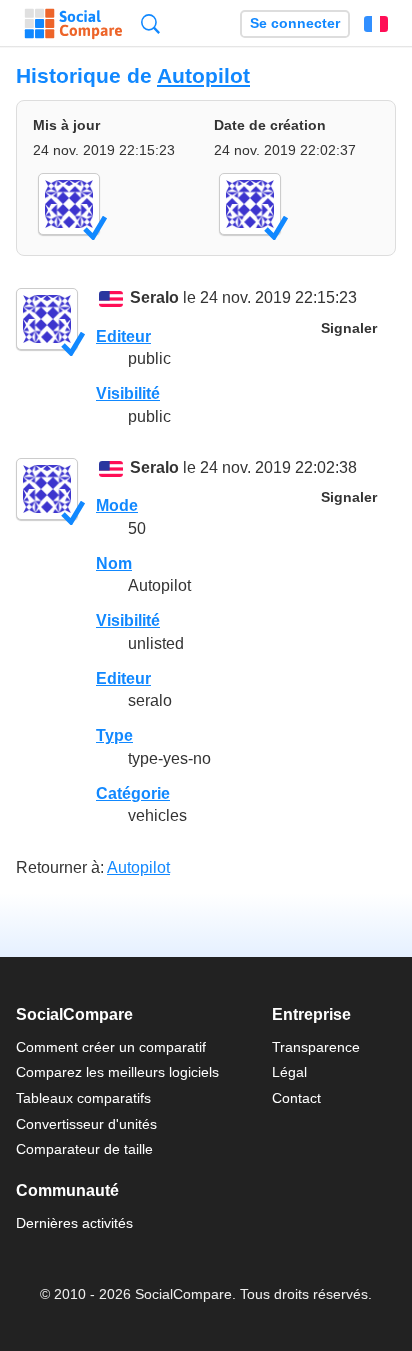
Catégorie (133, 793)
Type (114, 735)
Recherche (150, 23)
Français (376, 24)
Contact (296, 1098)
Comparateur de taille (84, 1149)
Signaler (349, 328)
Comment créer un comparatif (111, 1047)
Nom (114, 563)
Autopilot (203, 75)
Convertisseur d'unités (86, 1124)
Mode (117, 505)
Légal (289, 1072)
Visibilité (128, 393)
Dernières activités (74, 1223)
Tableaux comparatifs (83, 1098)
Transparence (316, 1047)
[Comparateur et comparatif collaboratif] (73, 24)
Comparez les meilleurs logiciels (117, 1072)
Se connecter (295, 23)
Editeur (123, 336)
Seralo (154, 298)
